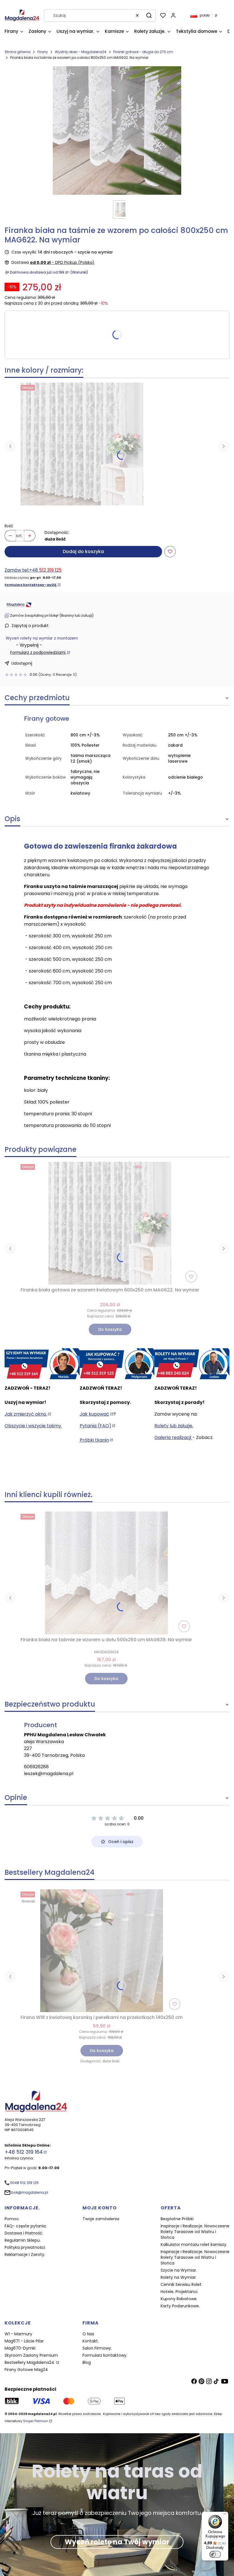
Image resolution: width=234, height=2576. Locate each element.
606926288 (36, 1767)
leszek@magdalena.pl (49, 1774)
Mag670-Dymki (20, 2348)
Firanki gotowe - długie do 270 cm (143, 52)
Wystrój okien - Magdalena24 (81, 52)
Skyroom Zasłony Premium (31, 2355)
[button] (149, 15)
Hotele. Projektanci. (179, 2292)
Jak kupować (94, 1414)
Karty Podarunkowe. (180, 2306)
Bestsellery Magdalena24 (30, 2362)
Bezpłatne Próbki (177, 2219)
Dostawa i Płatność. (24, 2233)
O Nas (88, 2334)
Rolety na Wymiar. (179, 2277)
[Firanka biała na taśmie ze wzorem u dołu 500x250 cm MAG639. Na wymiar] (106, 1573)
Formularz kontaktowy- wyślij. (31, 585)
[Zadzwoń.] (42, 1364)
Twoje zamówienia (101, 2219)
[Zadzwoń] (192, 1364)
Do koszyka (110, 1329)
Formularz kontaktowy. (105, 2355)
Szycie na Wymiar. (179, 2270)
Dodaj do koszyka (83, 551)
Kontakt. (91, 2341)
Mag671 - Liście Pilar (24, 2341)
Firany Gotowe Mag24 (26, 2370)
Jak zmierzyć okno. (26, 1414)
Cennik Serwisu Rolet (181, 2284)
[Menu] (225, 2515)
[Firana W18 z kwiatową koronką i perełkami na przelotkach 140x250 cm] (102, 1951)
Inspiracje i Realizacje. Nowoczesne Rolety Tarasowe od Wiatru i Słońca (195, 2232)
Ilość (9, 526)
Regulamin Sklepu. (23, 2240)
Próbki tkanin (94, 1440)
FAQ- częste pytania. (26, 2226)
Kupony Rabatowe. (179, 2299)
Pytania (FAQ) (95, 1426)
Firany (43, 52)
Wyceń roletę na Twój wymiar (117, 2542)
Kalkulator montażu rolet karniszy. (194, 2245)
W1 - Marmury (18, 2334)
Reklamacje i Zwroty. (25, 2254)
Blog (87, 2362)
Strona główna (18, 52)
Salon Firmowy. (97, 2348)
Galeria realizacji (173, 1437)
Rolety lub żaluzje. (174, 1426)
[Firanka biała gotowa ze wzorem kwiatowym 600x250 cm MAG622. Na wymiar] (82, 444)
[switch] (215, 2554)
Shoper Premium (36, 2421)
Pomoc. (12, 2219)
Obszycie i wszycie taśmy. (33, 1426)
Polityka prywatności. (25, 2247)
